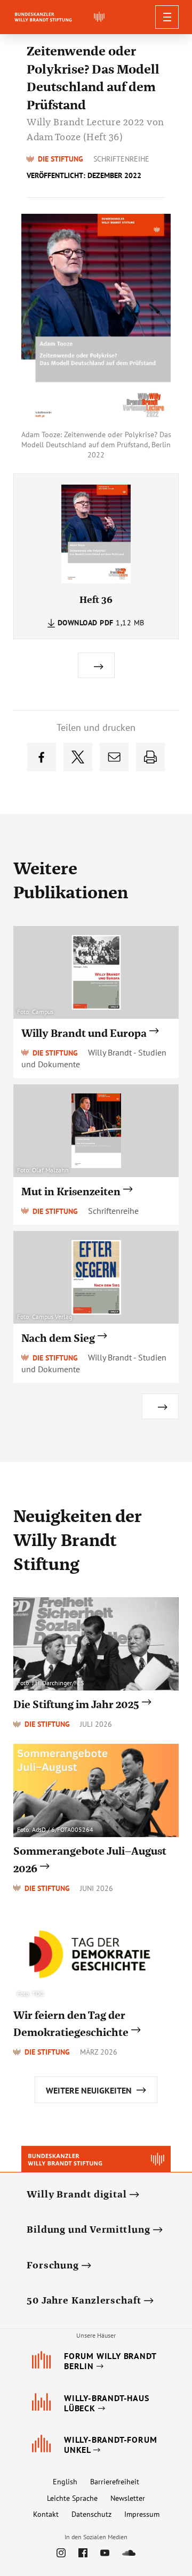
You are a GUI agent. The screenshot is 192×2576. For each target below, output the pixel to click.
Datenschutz (91, 2514)
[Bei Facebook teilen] (42, 757)
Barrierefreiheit (115, 2482)
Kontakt (46, 2514)
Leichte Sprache (72, 2498)
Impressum (142, 2514)
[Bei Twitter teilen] (78, 757)
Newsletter (128, 2498)
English (65, 2482)
